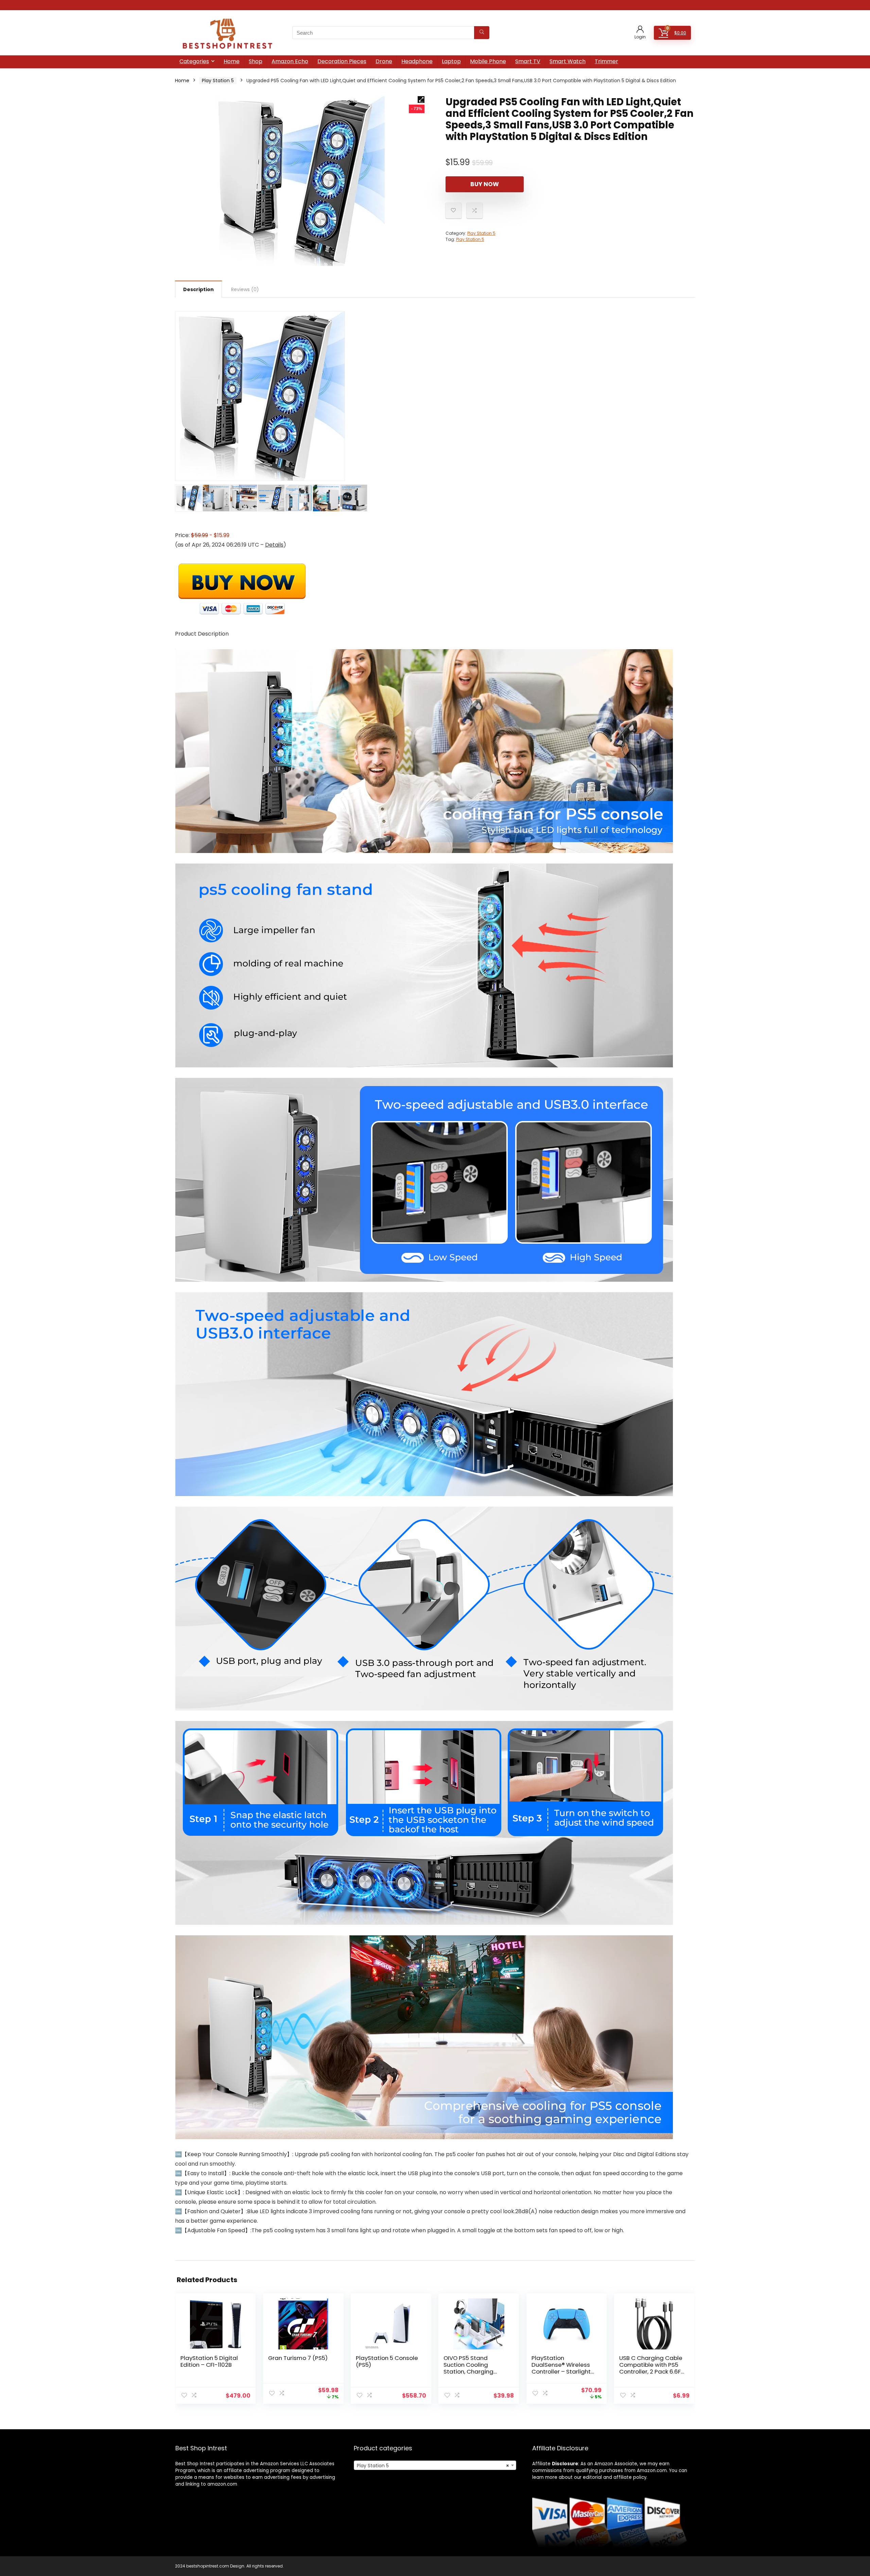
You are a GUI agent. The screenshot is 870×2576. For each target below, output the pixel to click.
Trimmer (606, 61)
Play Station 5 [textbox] (433, 2466)
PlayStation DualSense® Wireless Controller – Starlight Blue (561, 2368)
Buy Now (485, 184)
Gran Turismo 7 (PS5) (298, 2358)
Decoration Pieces (342, 61)
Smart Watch (568, 61)
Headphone (417, 61)
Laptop (451, 61)
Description (198, 289)
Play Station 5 (218, 81)
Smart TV (528, 61)
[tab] (198, 289)
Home (232, 61)
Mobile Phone (488, 61)
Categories (194, 61)
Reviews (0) (245, 289)
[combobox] (435, 2465)
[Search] (482, 33)
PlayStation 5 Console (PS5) (387, 2361)
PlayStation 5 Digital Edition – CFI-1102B (209, 2361)
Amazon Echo (290, 61)
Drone (384, 61)
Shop (256, 61)
